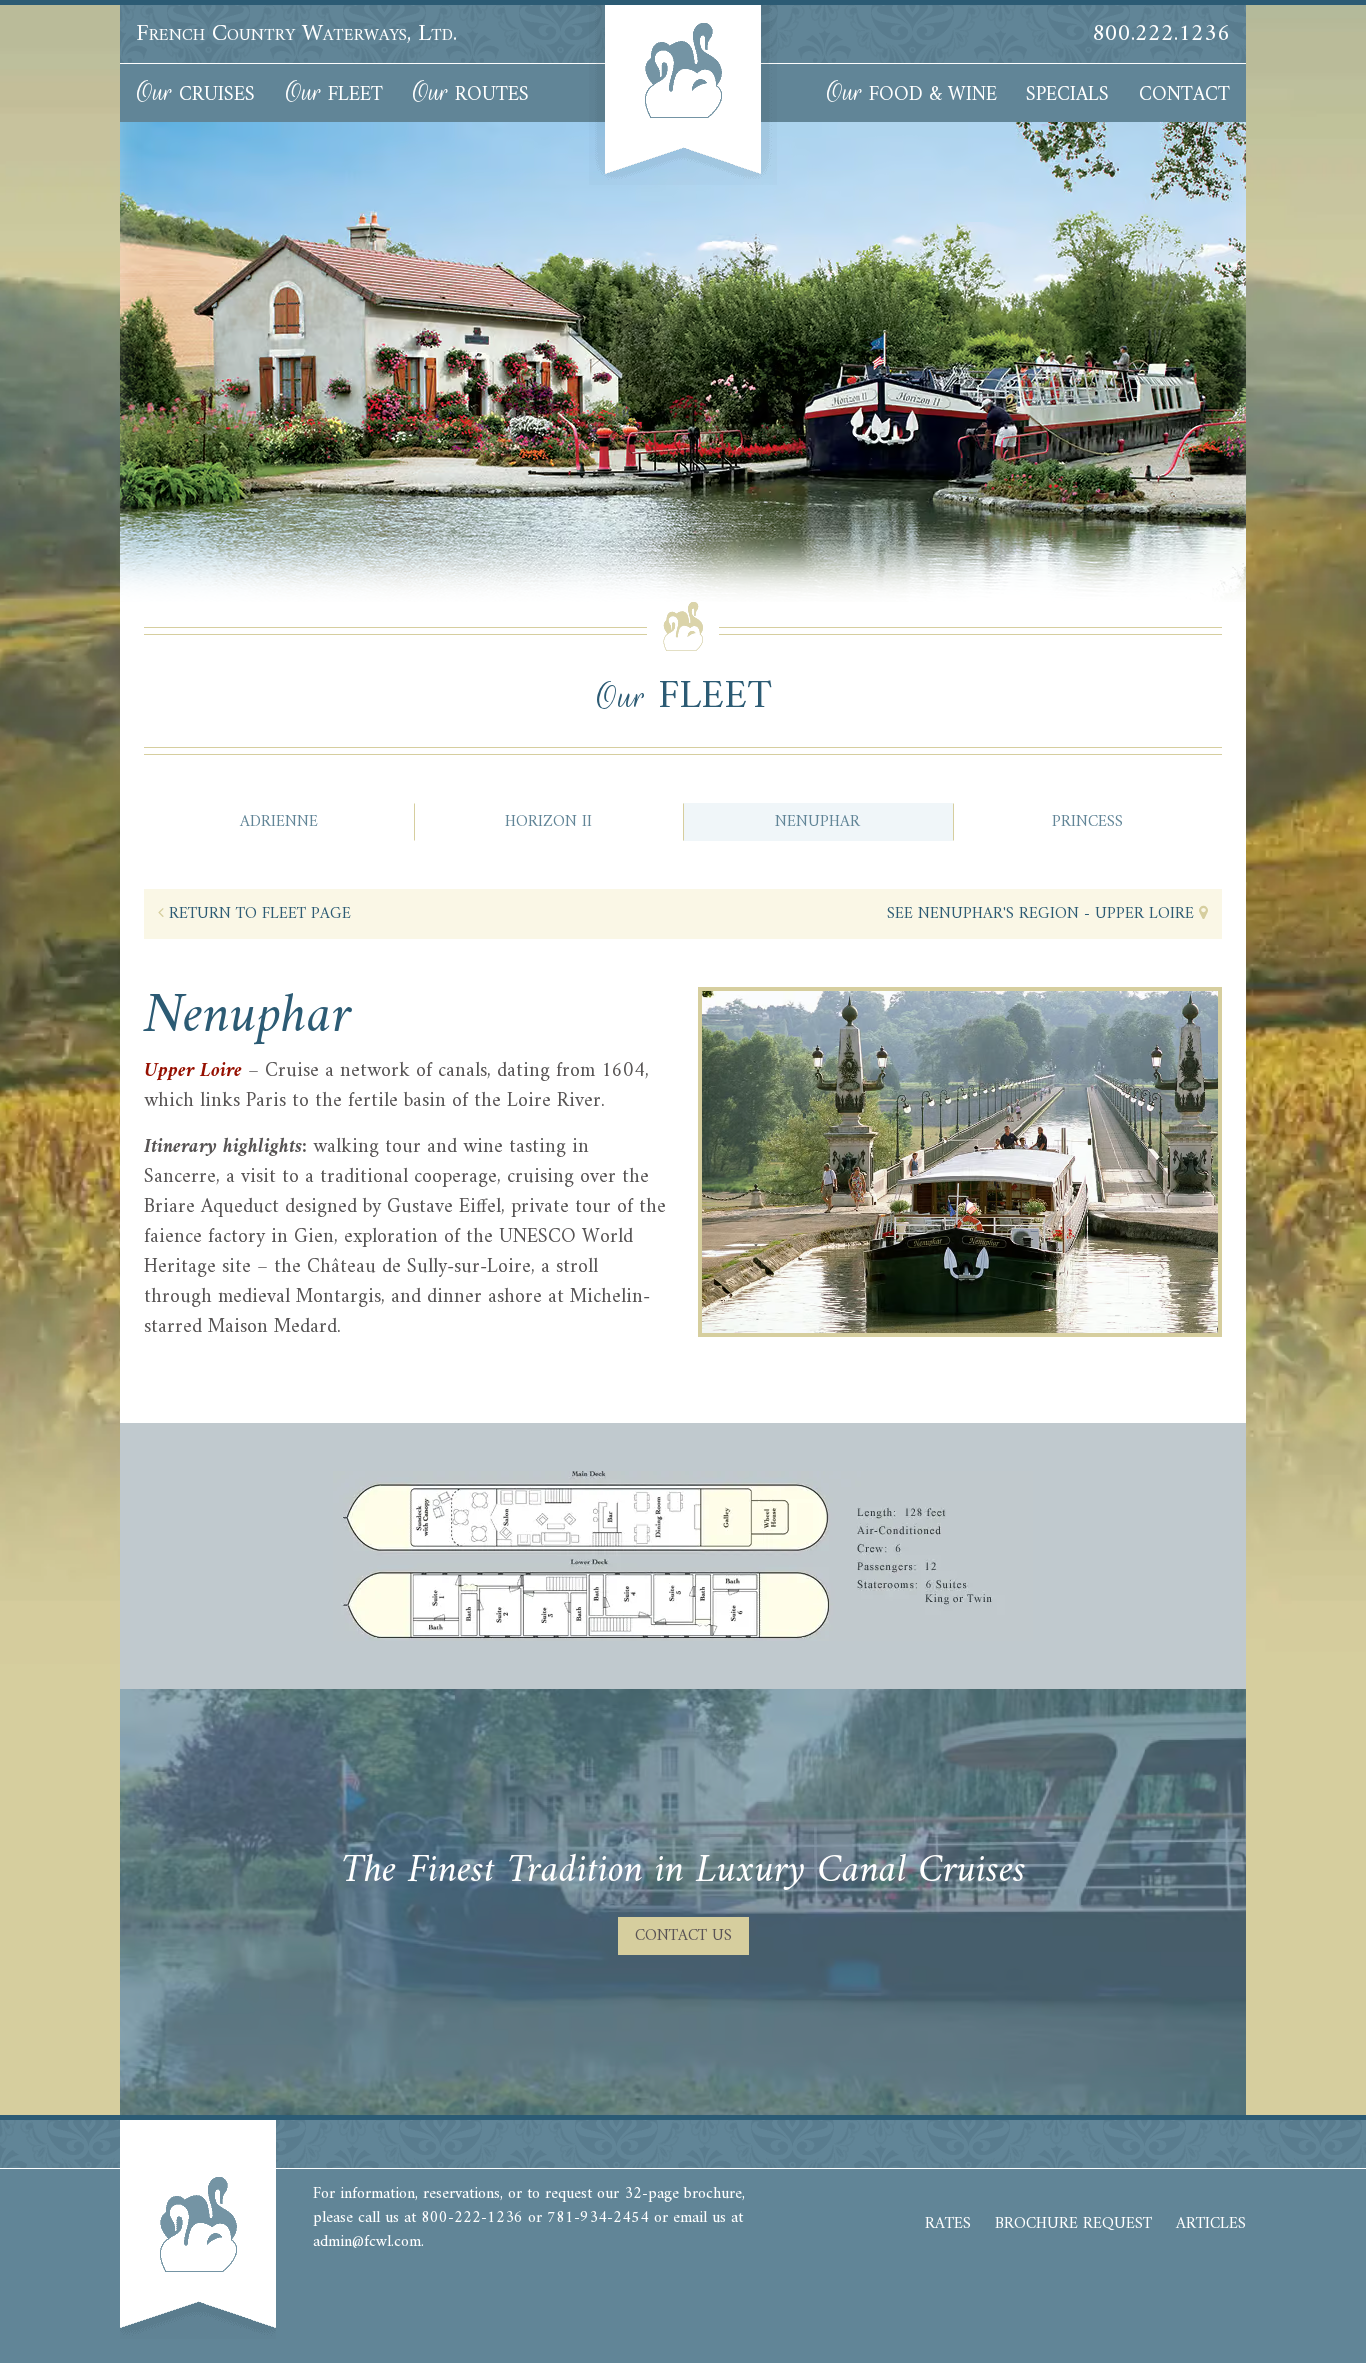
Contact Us (683, 1936)
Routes (470, 94)
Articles (1211, 2224)
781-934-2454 (598, 2218)
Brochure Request (1073, 2224)
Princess (1087, 822)
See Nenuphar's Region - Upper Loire (1043, 914)
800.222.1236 (1161, 34)
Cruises (195, 94)
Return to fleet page (257, 914)
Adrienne (279, 822)
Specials (1067, 95)
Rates (948, 2224)
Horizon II (548, 822)
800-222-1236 (472, 2218)
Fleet (334, 94)
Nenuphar (817, 822)
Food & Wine (911, 94)
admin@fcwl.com (367, 2242)
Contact (1184, 95)
